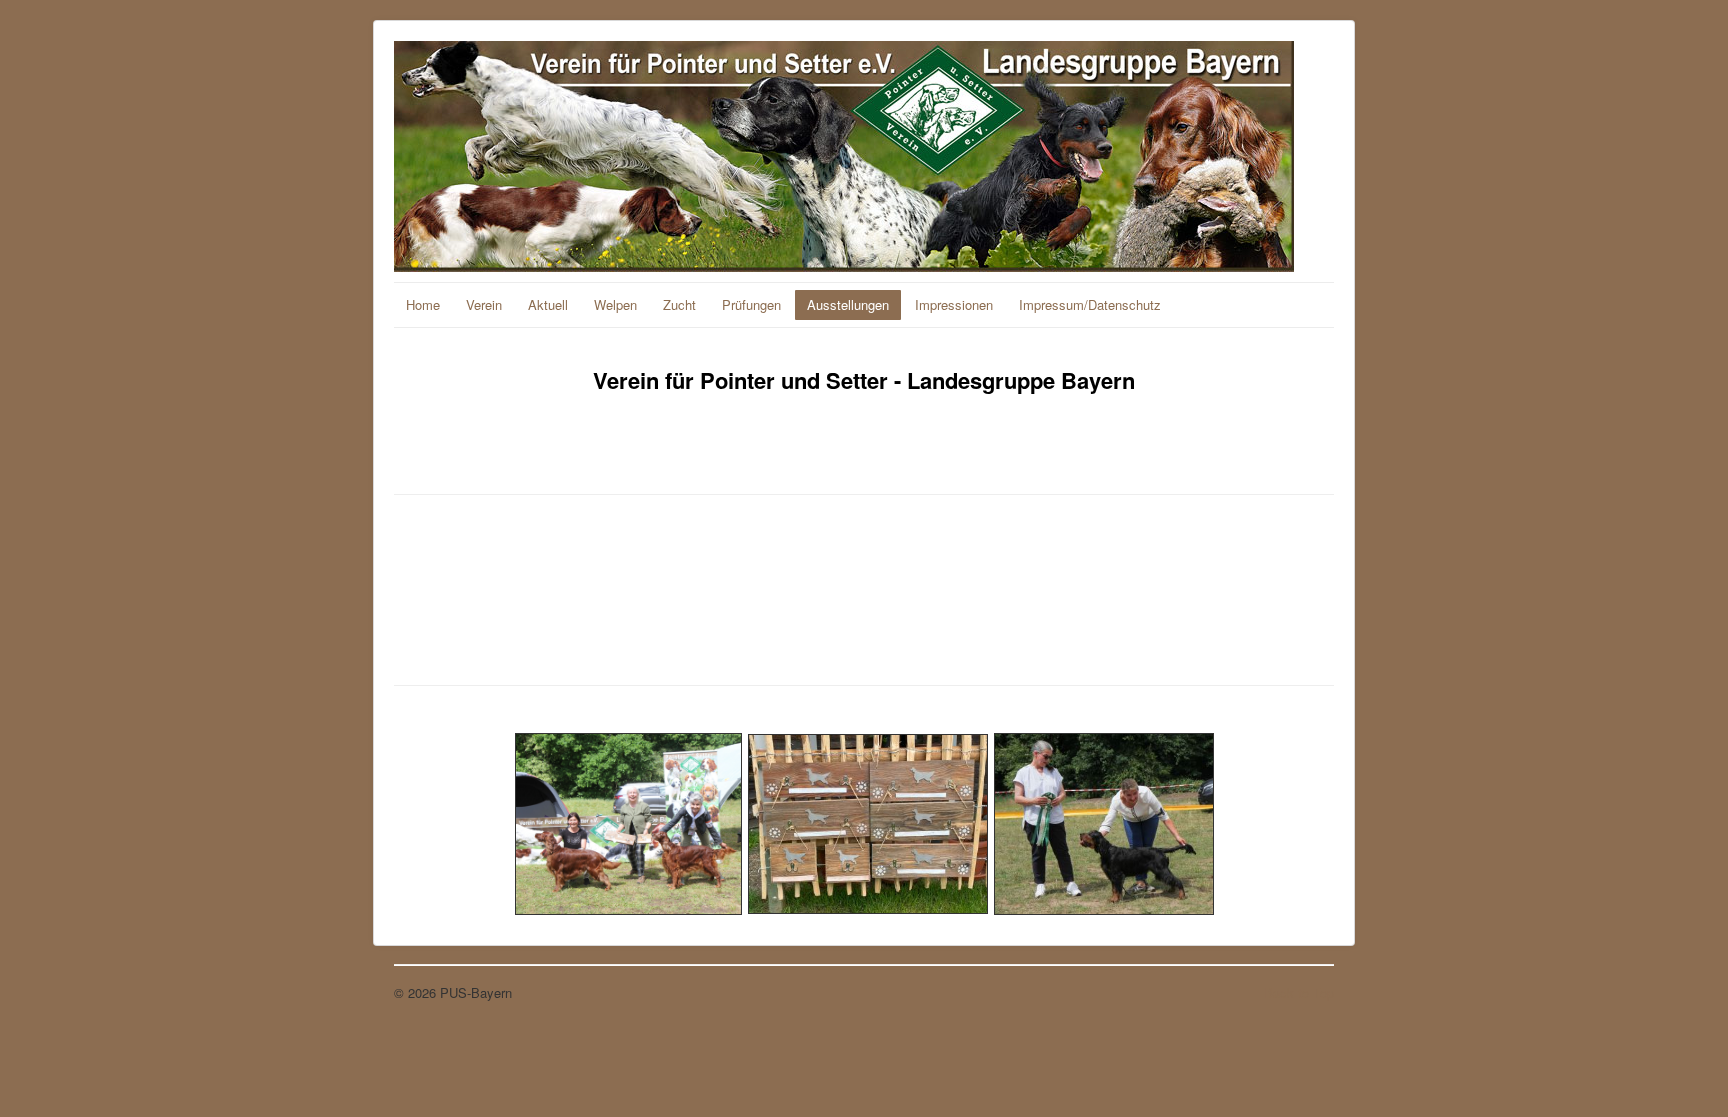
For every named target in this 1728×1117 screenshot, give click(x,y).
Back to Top (1299, 992)
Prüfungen (751, 304)
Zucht (679, 304)
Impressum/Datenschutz (1090, 304)
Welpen (615, 304)
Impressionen (954, 304)
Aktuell (548, 304)
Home (423, 304)
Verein (484, 304)
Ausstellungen (848, 304)
